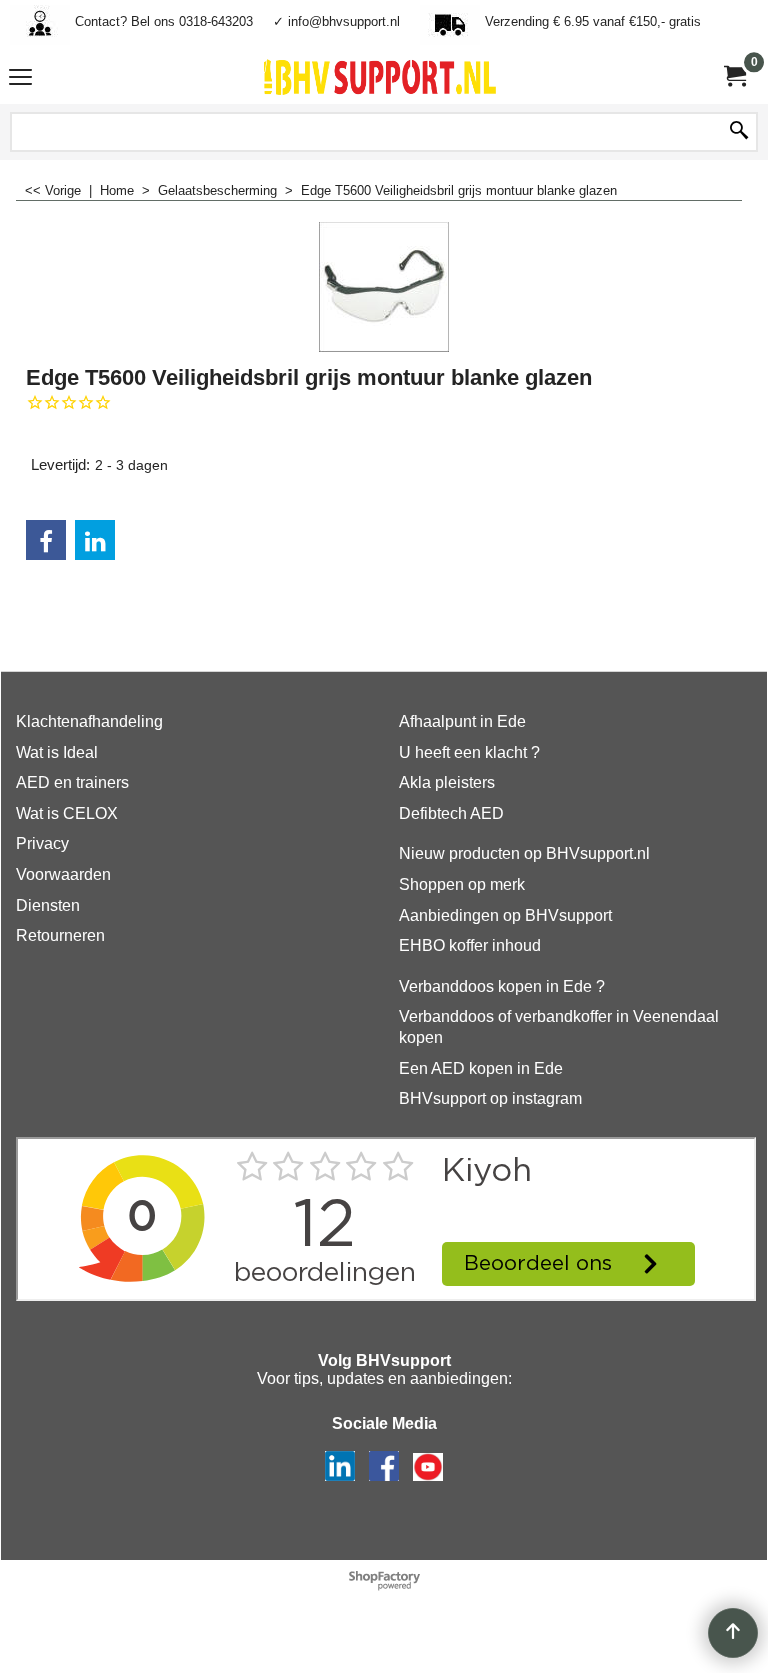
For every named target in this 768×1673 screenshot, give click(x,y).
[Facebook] (46, 540)
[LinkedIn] (95, 540)
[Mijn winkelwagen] (734, 76)
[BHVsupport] (380, 77)
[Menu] (20, 79)
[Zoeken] (739, 132)
